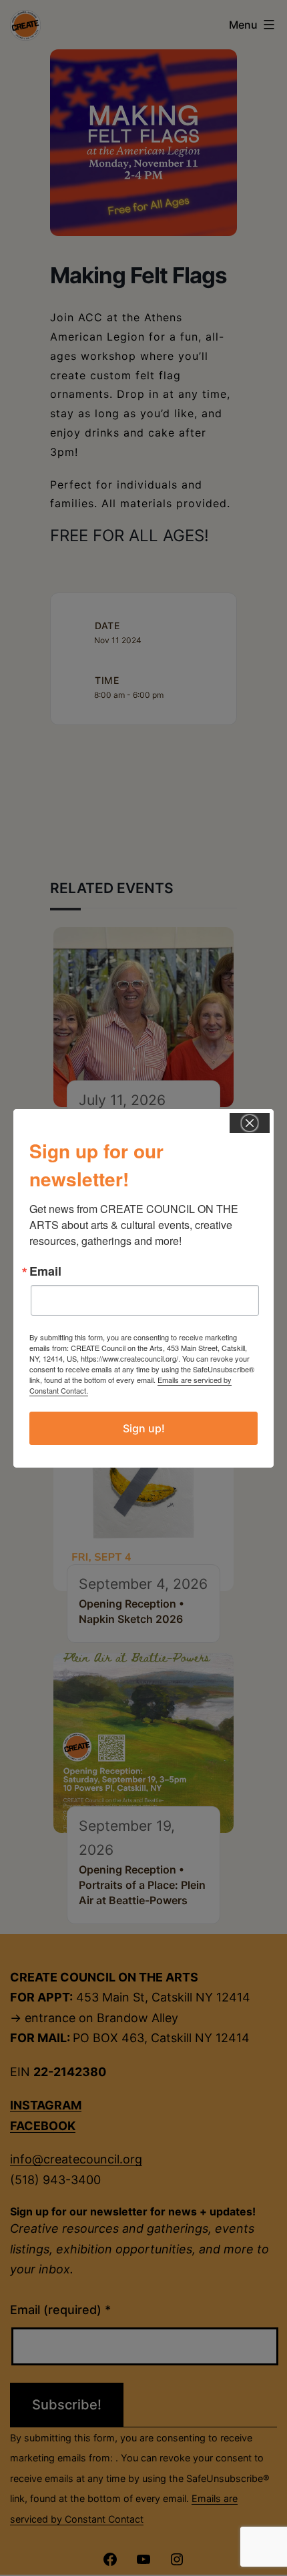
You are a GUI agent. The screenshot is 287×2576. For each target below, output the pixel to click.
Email (45, 1271)
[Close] (250, 1123)
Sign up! (144, 1428)
